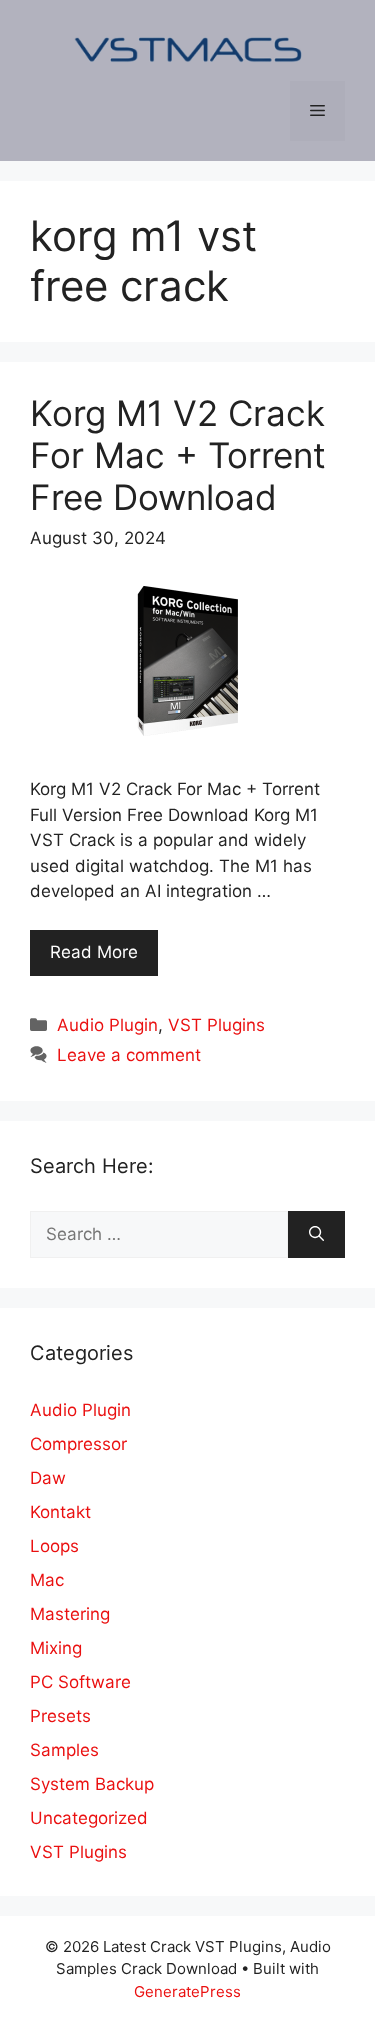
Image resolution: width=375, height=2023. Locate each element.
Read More (94, 952)
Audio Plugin (107, 1025)
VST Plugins (216, 1025)
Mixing (56, 1648)
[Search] (316, 1235)
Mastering (70, 1614)
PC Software (80, 1682)
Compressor (78, 1444)
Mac (47, 1580)
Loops (54, 1546)
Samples (64, 1750)
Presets (60, 1716)
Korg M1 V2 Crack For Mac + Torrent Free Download (178, 455)
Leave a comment (129, 1055)
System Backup (92, 1784)
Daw (48, 1478)
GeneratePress (187, 1991)
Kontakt (60, 1512)
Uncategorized (89, 1818)
